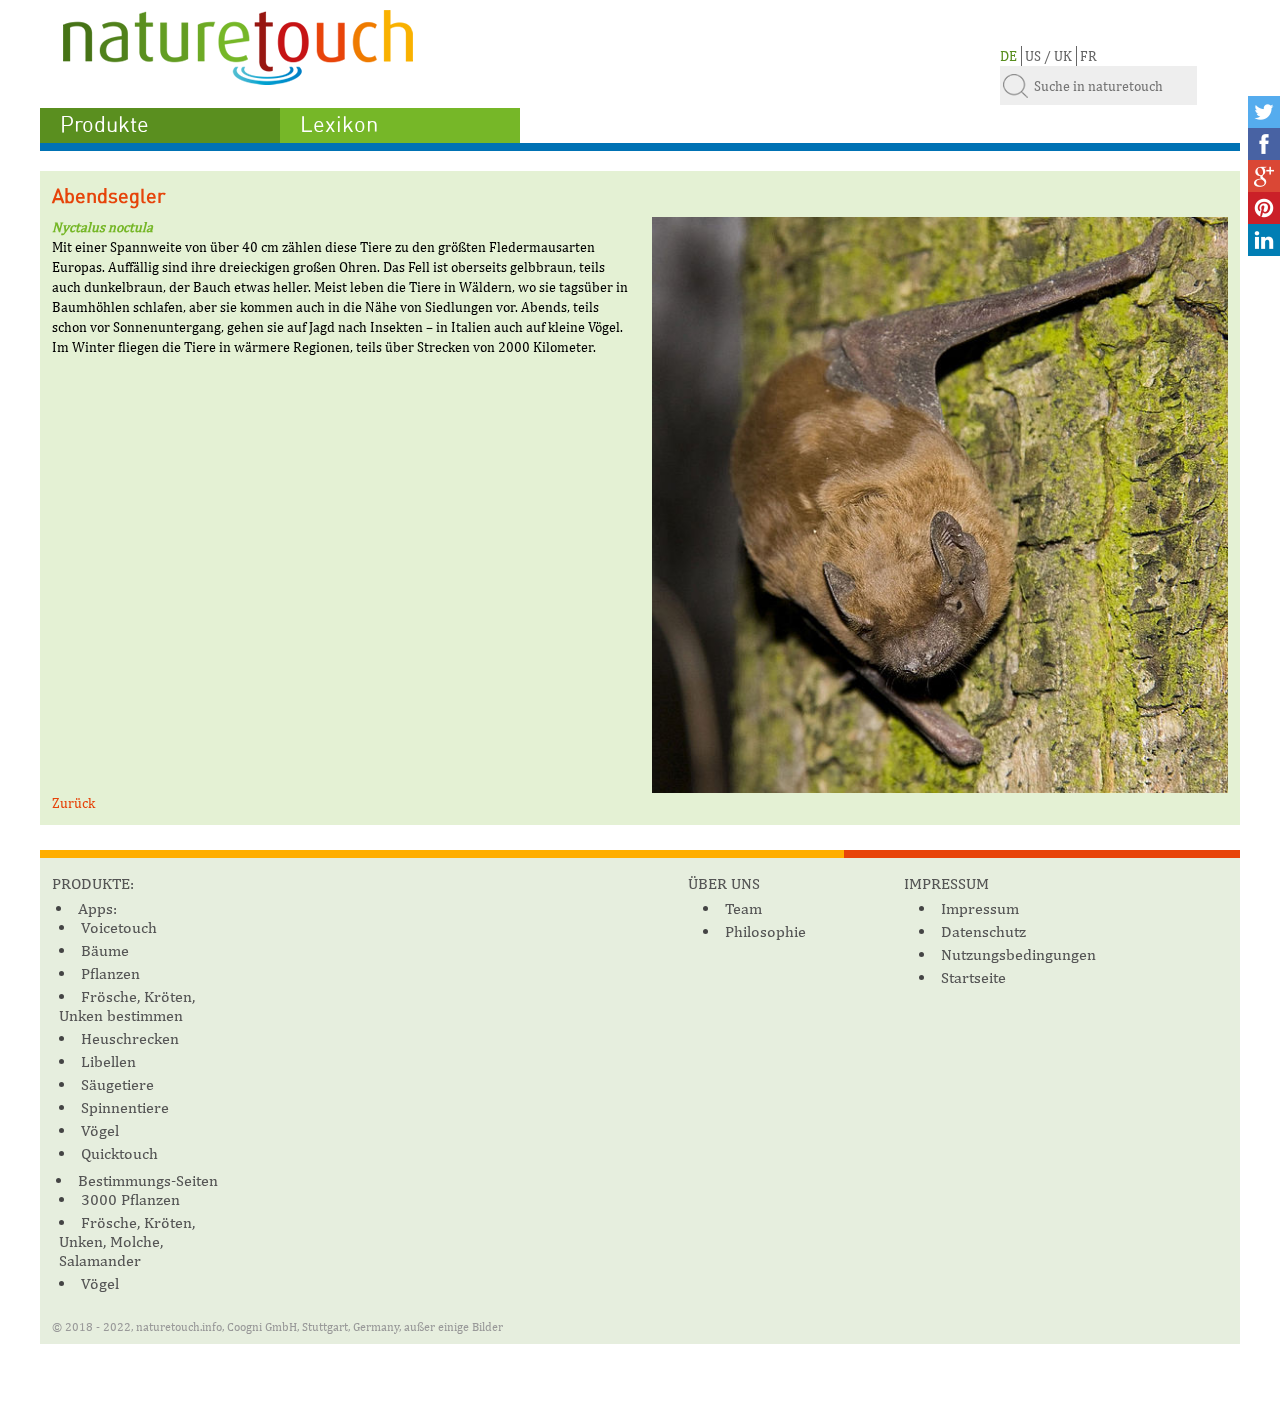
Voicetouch (119, 927)
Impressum (980, 908)
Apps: (97, 908)
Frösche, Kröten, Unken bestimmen (127, 1006)
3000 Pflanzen (130, 1199)
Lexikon (339, 125)
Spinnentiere (125, 1107)
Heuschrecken (130, 1038)
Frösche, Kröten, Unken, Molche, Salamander (127, 1241)
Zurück (73, 803)
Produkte (104, 125)
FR (1088, 56)
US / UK (1048, 56)
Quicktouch (119, 1153)
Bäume (105, 950)
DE (1008, 56)
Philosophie (765, 931)
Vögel (100, 1130)
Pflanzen (110, 973)
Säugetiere (117, 1084)
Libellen (108, 1061)
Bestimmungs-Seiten (148, 1180)
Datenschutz (983, 931)
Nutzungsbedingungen (1018, 954)
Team (743, 908)
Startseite (973, 977)
